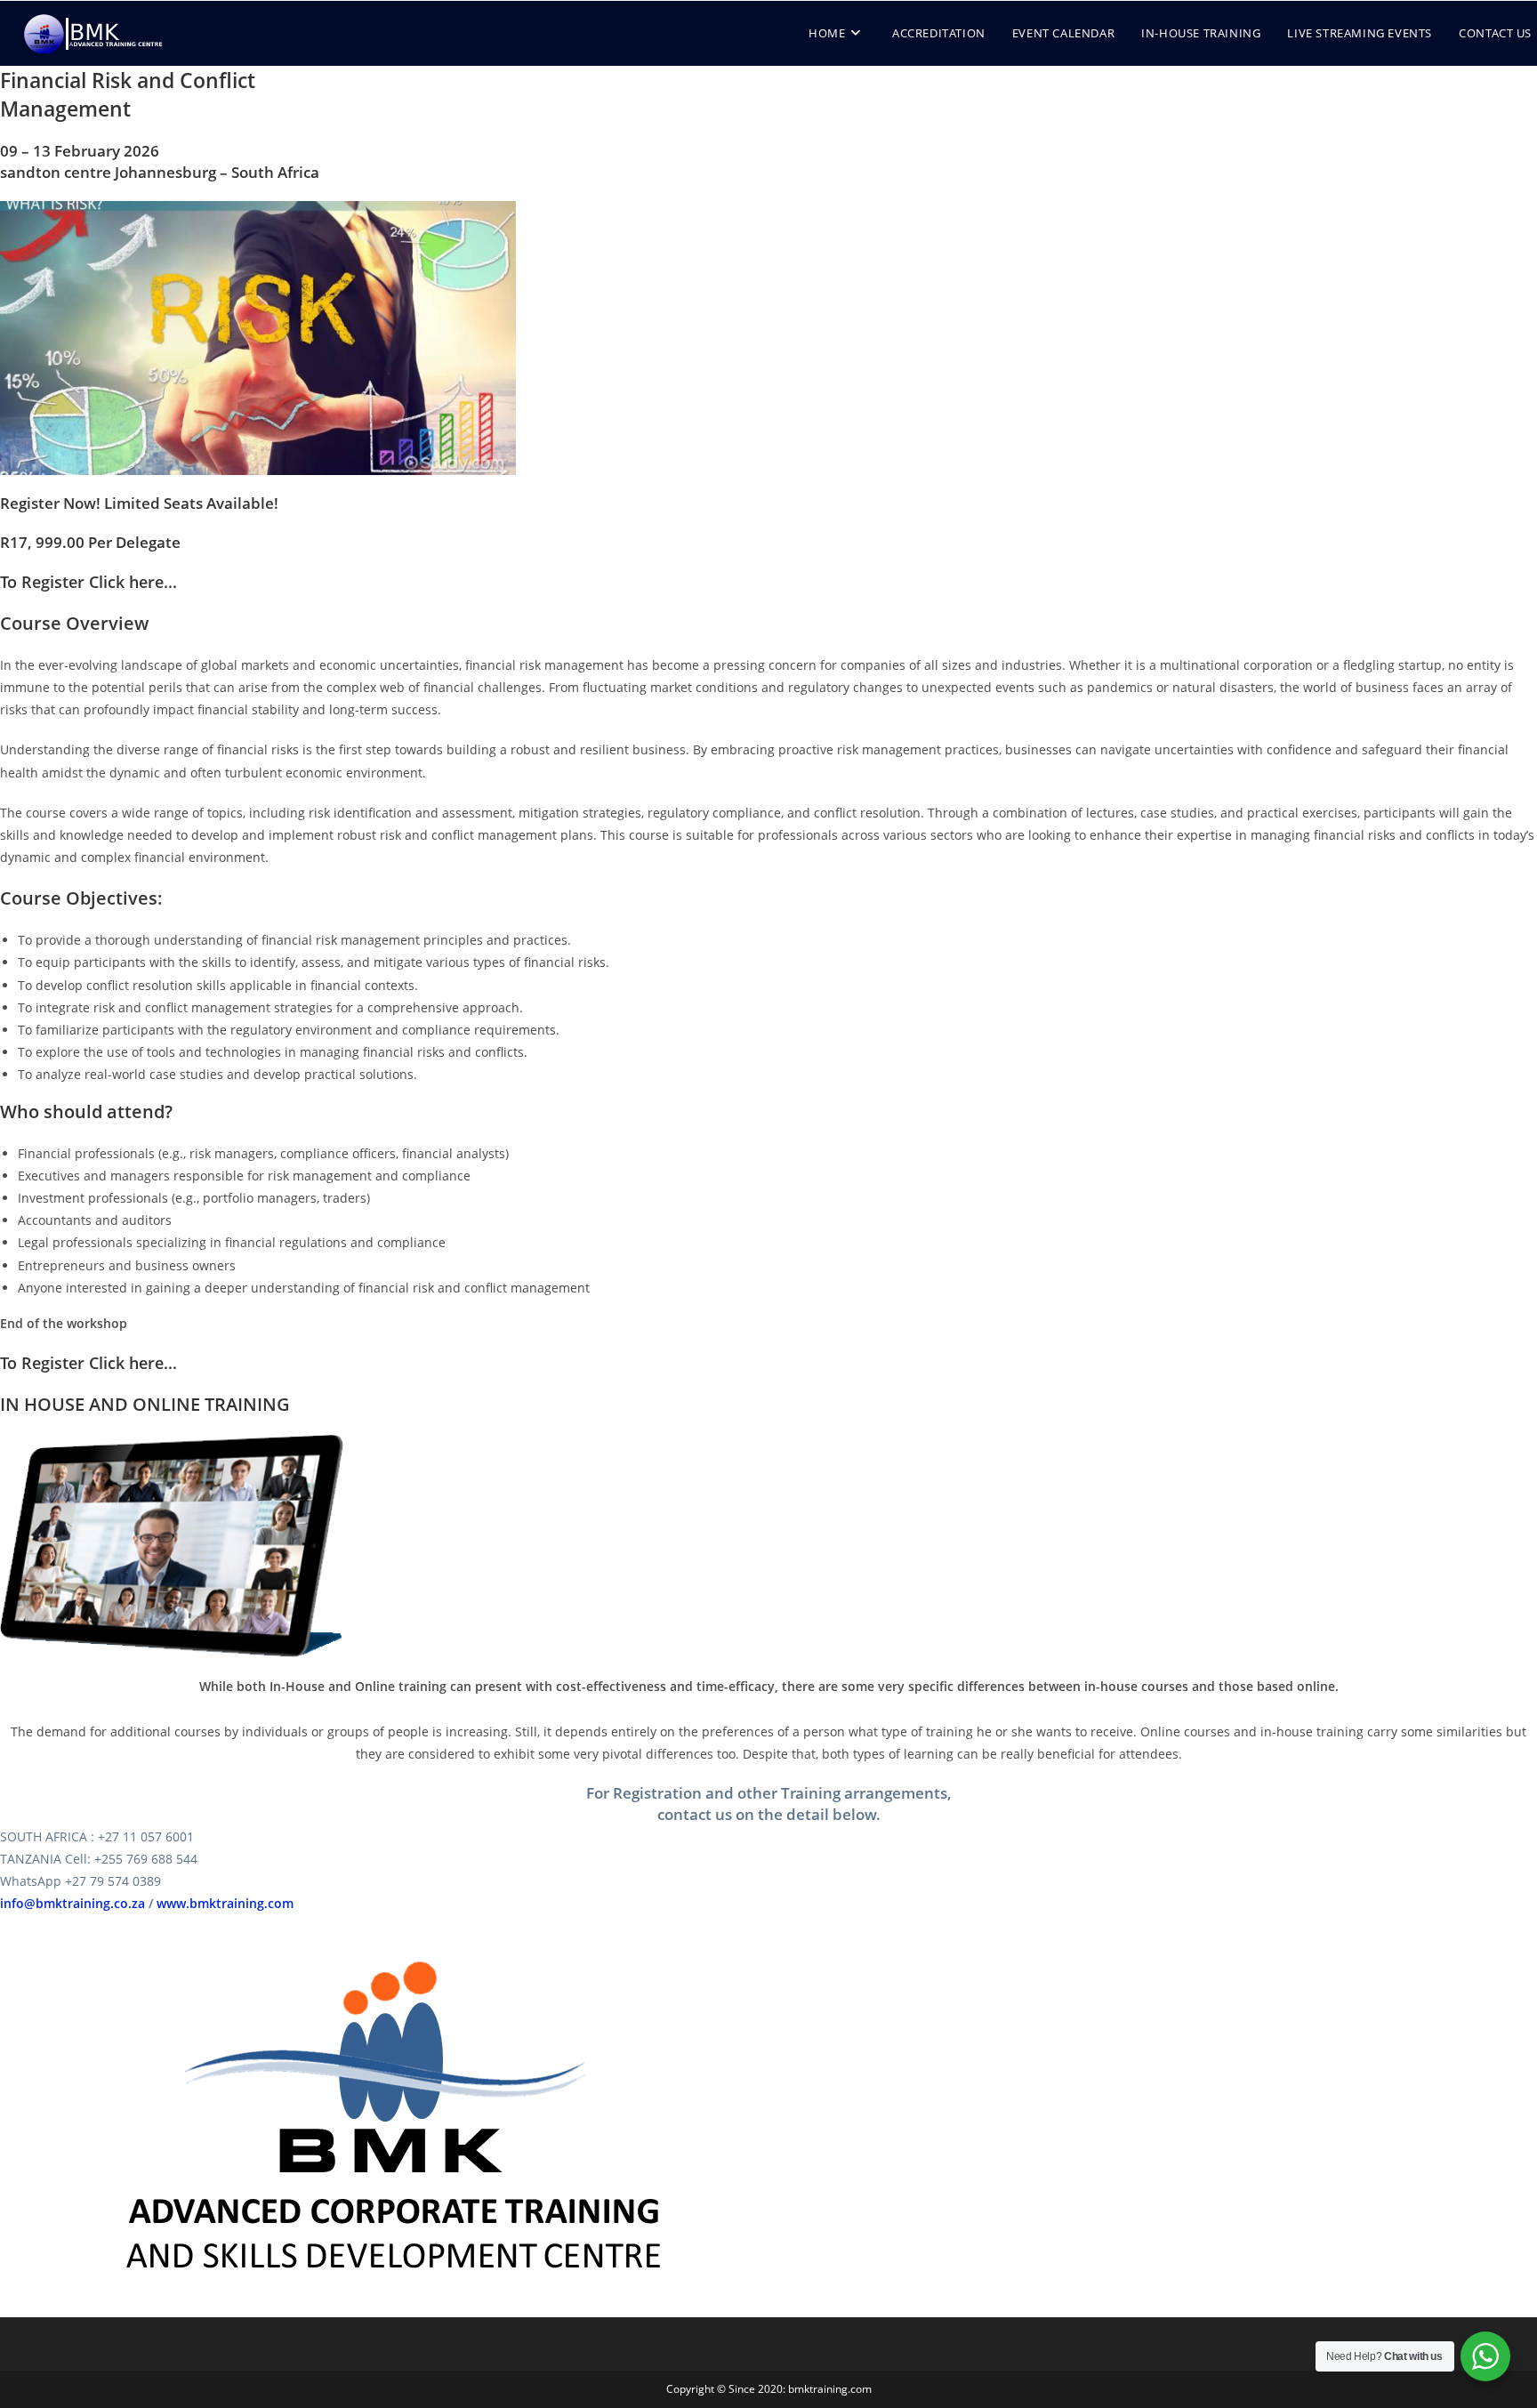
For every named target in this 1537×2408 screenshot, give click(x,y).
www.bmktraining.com (225, 1903)
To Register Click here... (89, 582)
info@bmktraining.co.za (72, 1903)
